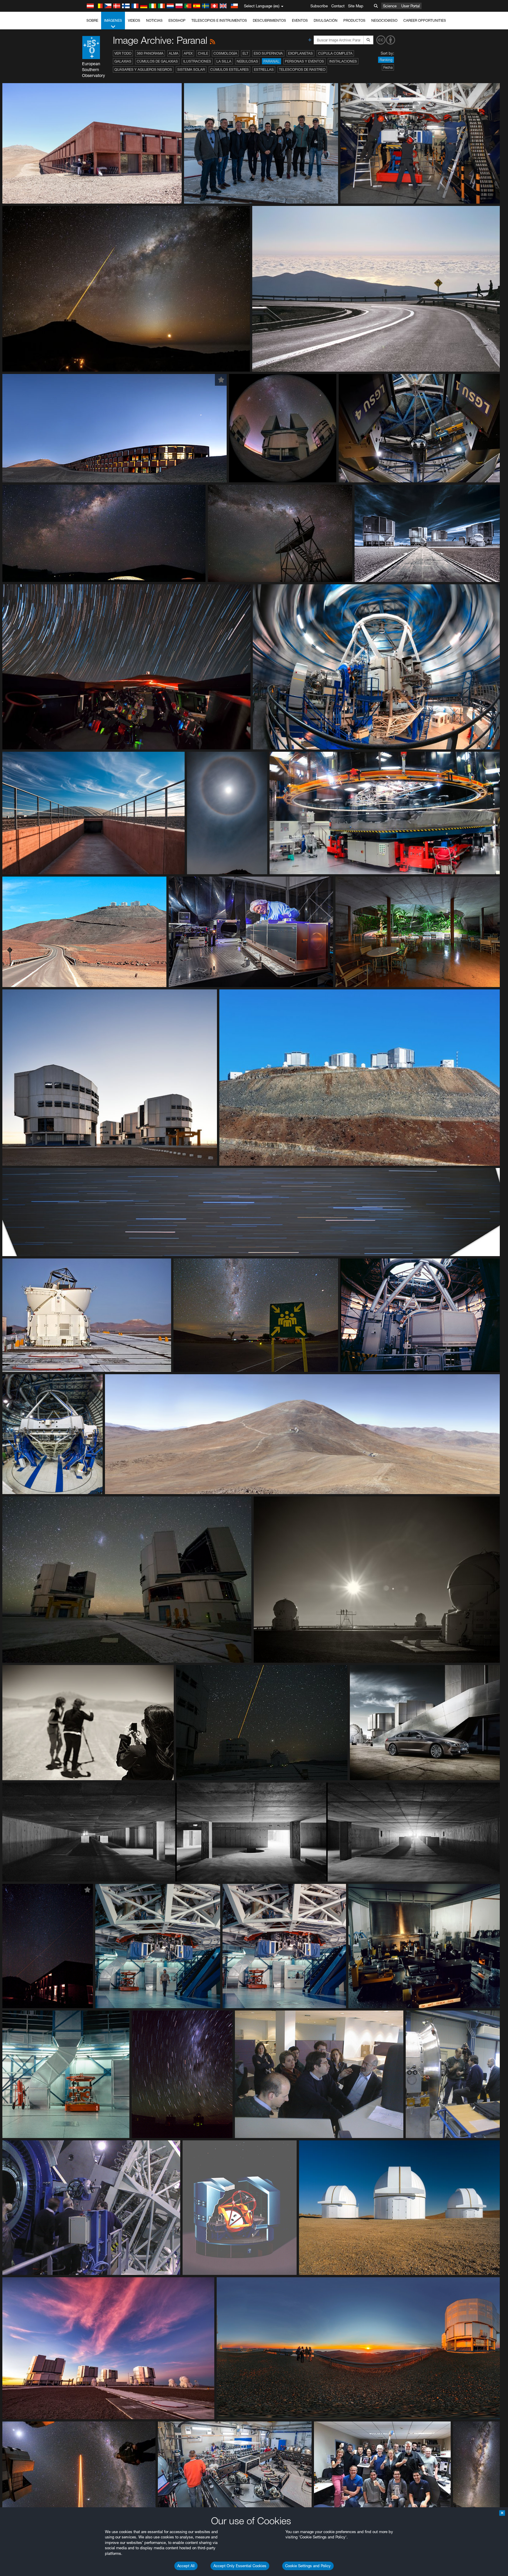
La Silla (224, 61)
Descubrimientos (269, 20)
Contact (338, 6)
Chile (203, 53)
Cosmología (225, 53)
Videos (134, 20)
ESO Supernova (268, 53)
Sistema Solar (191, 69)
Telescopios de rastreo (302, 69)
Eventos (300, 20)
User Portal (411, 6)
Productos (354, 20)
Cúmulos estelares (229, 69)
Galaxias (123, 61)
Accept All (186, 2566)
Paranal (271, 61)
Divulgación (326, 20)
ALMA (174, 53)
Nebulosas (247, 61)
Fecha (388, 67)
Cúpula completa (335, 53)
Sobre (92, 20)
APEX (188, 53)
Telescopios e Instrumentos (219, 20)
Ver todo (123, 53)
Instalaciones (343, 61)
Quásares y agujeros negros (143, 69)
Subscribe (319, 6)
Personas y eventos (304, 61)
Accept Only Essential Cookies (240, 2566)
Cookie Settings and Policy (308, 2566)
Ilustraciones (197, 61)
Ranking (386, 60)
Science (390, 6)
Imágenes (113, 20)
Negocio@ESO (384, 20)
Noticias (154, 20)
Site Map (356, 6)
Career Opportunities (425, 20)
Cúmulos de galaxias (157, 61)
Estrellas (264, 69)
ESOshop (177, 20)
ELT (245, 53)
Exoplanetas (300, 53)
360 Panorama (150, 53)
